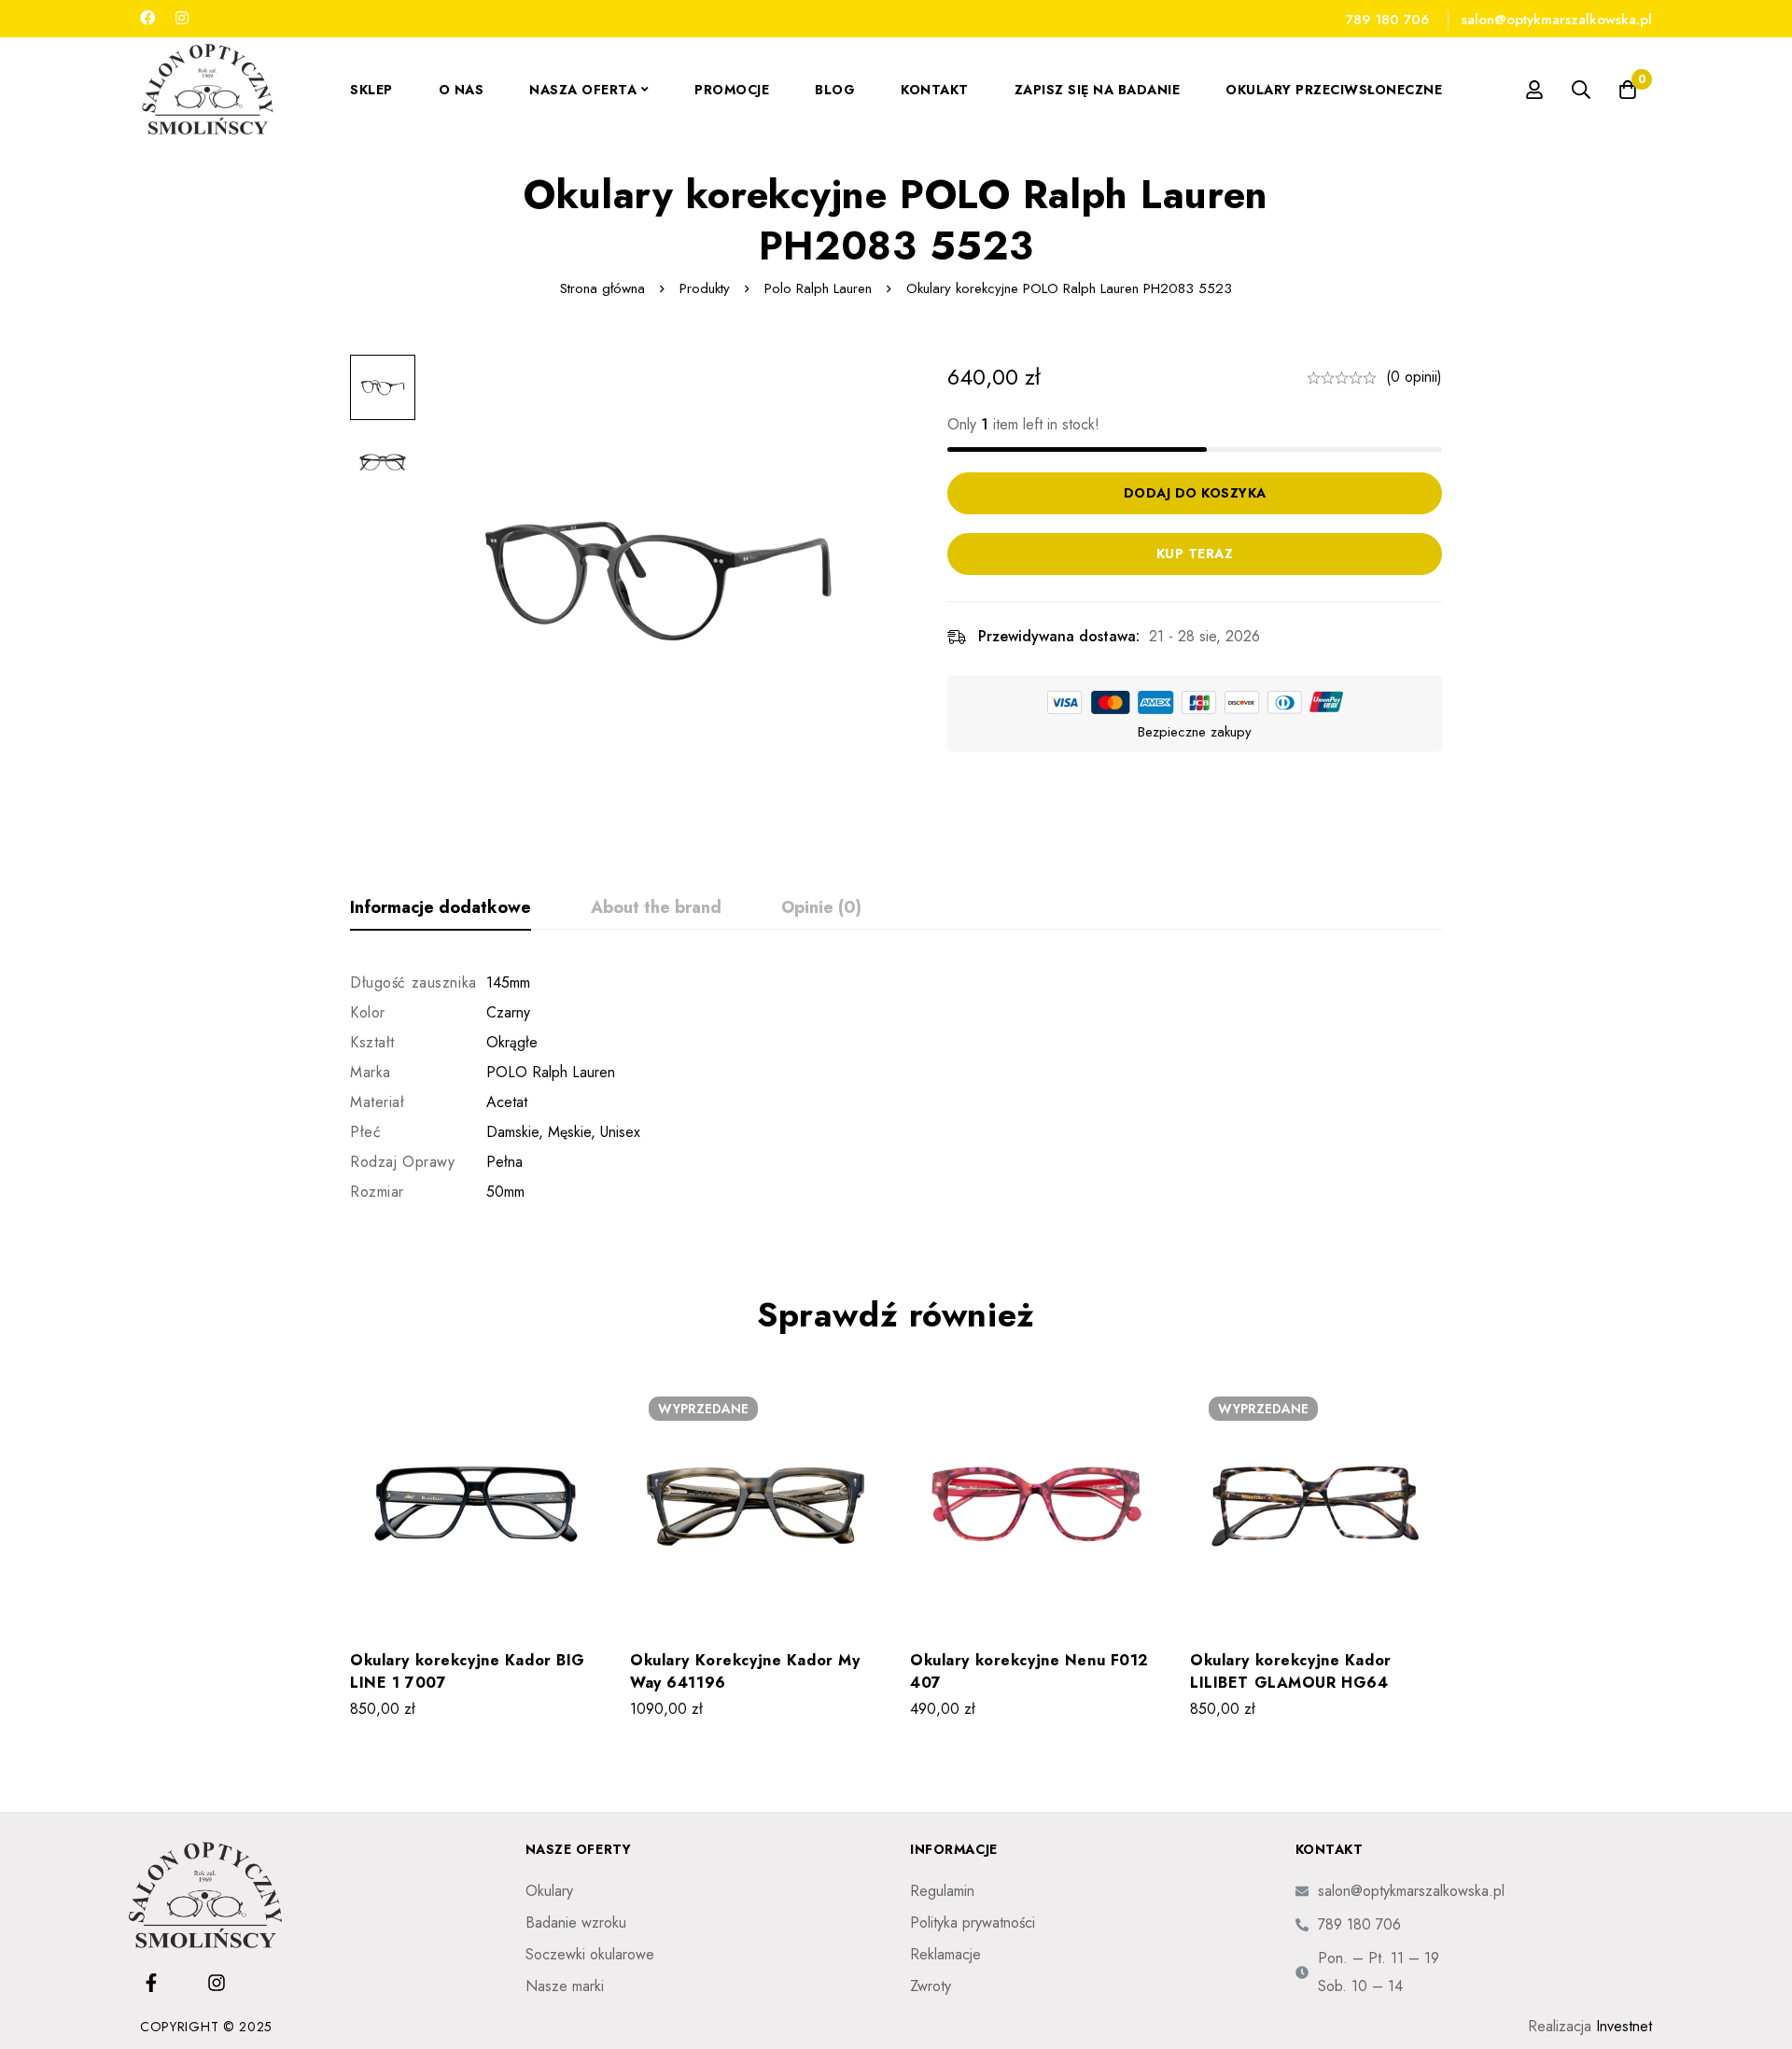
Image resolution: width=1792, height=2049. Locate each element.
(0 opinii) (1414, 377)
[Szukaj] (1581, 90)
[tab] (441, 908)
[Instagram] (182, 18)
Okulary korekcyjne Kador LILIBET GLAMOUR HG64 (1291, 1671)
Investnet (1624, 2026)
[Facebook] (147, 18)
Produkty (705, 288)
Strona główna (602, 288)
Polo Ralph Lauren (818, 288)
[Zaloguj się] (1534, 90)
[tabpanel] (896, 1088)
